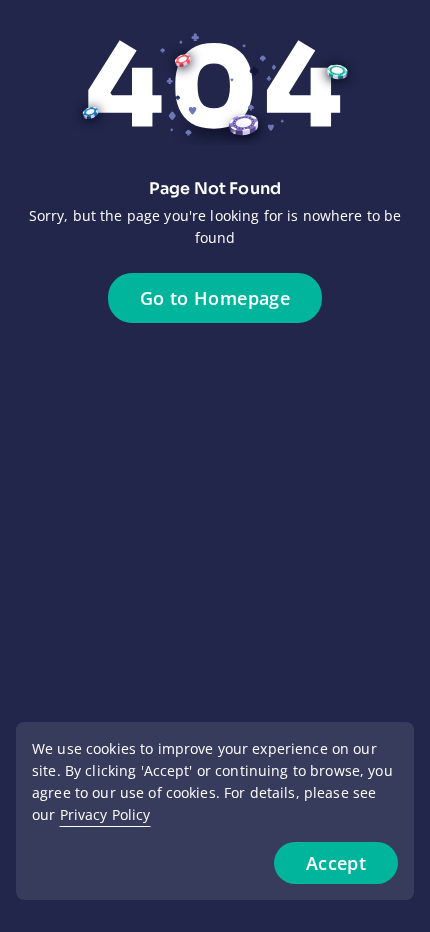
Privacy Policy (105, 814)
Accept (336, 863)
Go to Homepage (215, 298)
